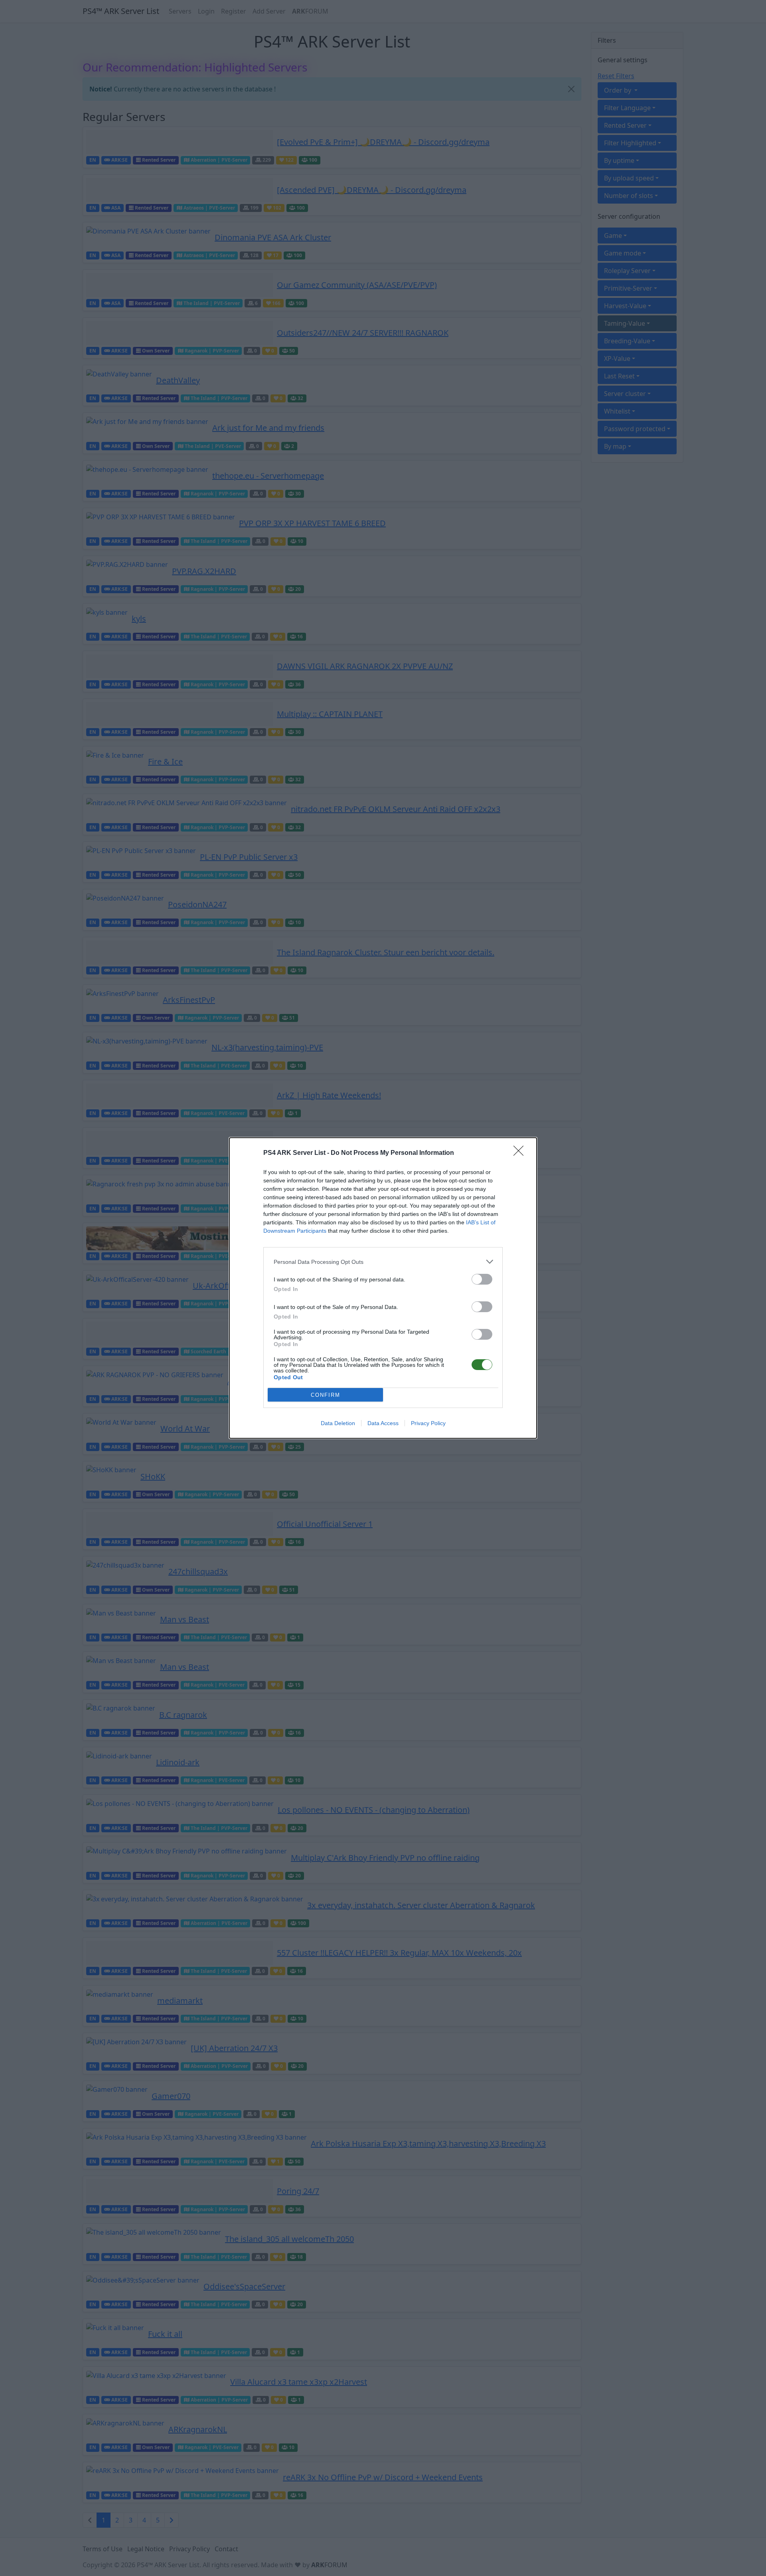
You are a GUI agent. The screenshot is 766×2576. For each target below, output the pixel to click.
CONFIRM (326, 1395)
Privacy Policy (428, 1423)
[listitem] (383, 1262)
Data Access (383, 1423)
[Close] (521, 1153)
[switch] (482, 1279)
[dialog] (383, 1288)
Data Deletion (338, 1423)
